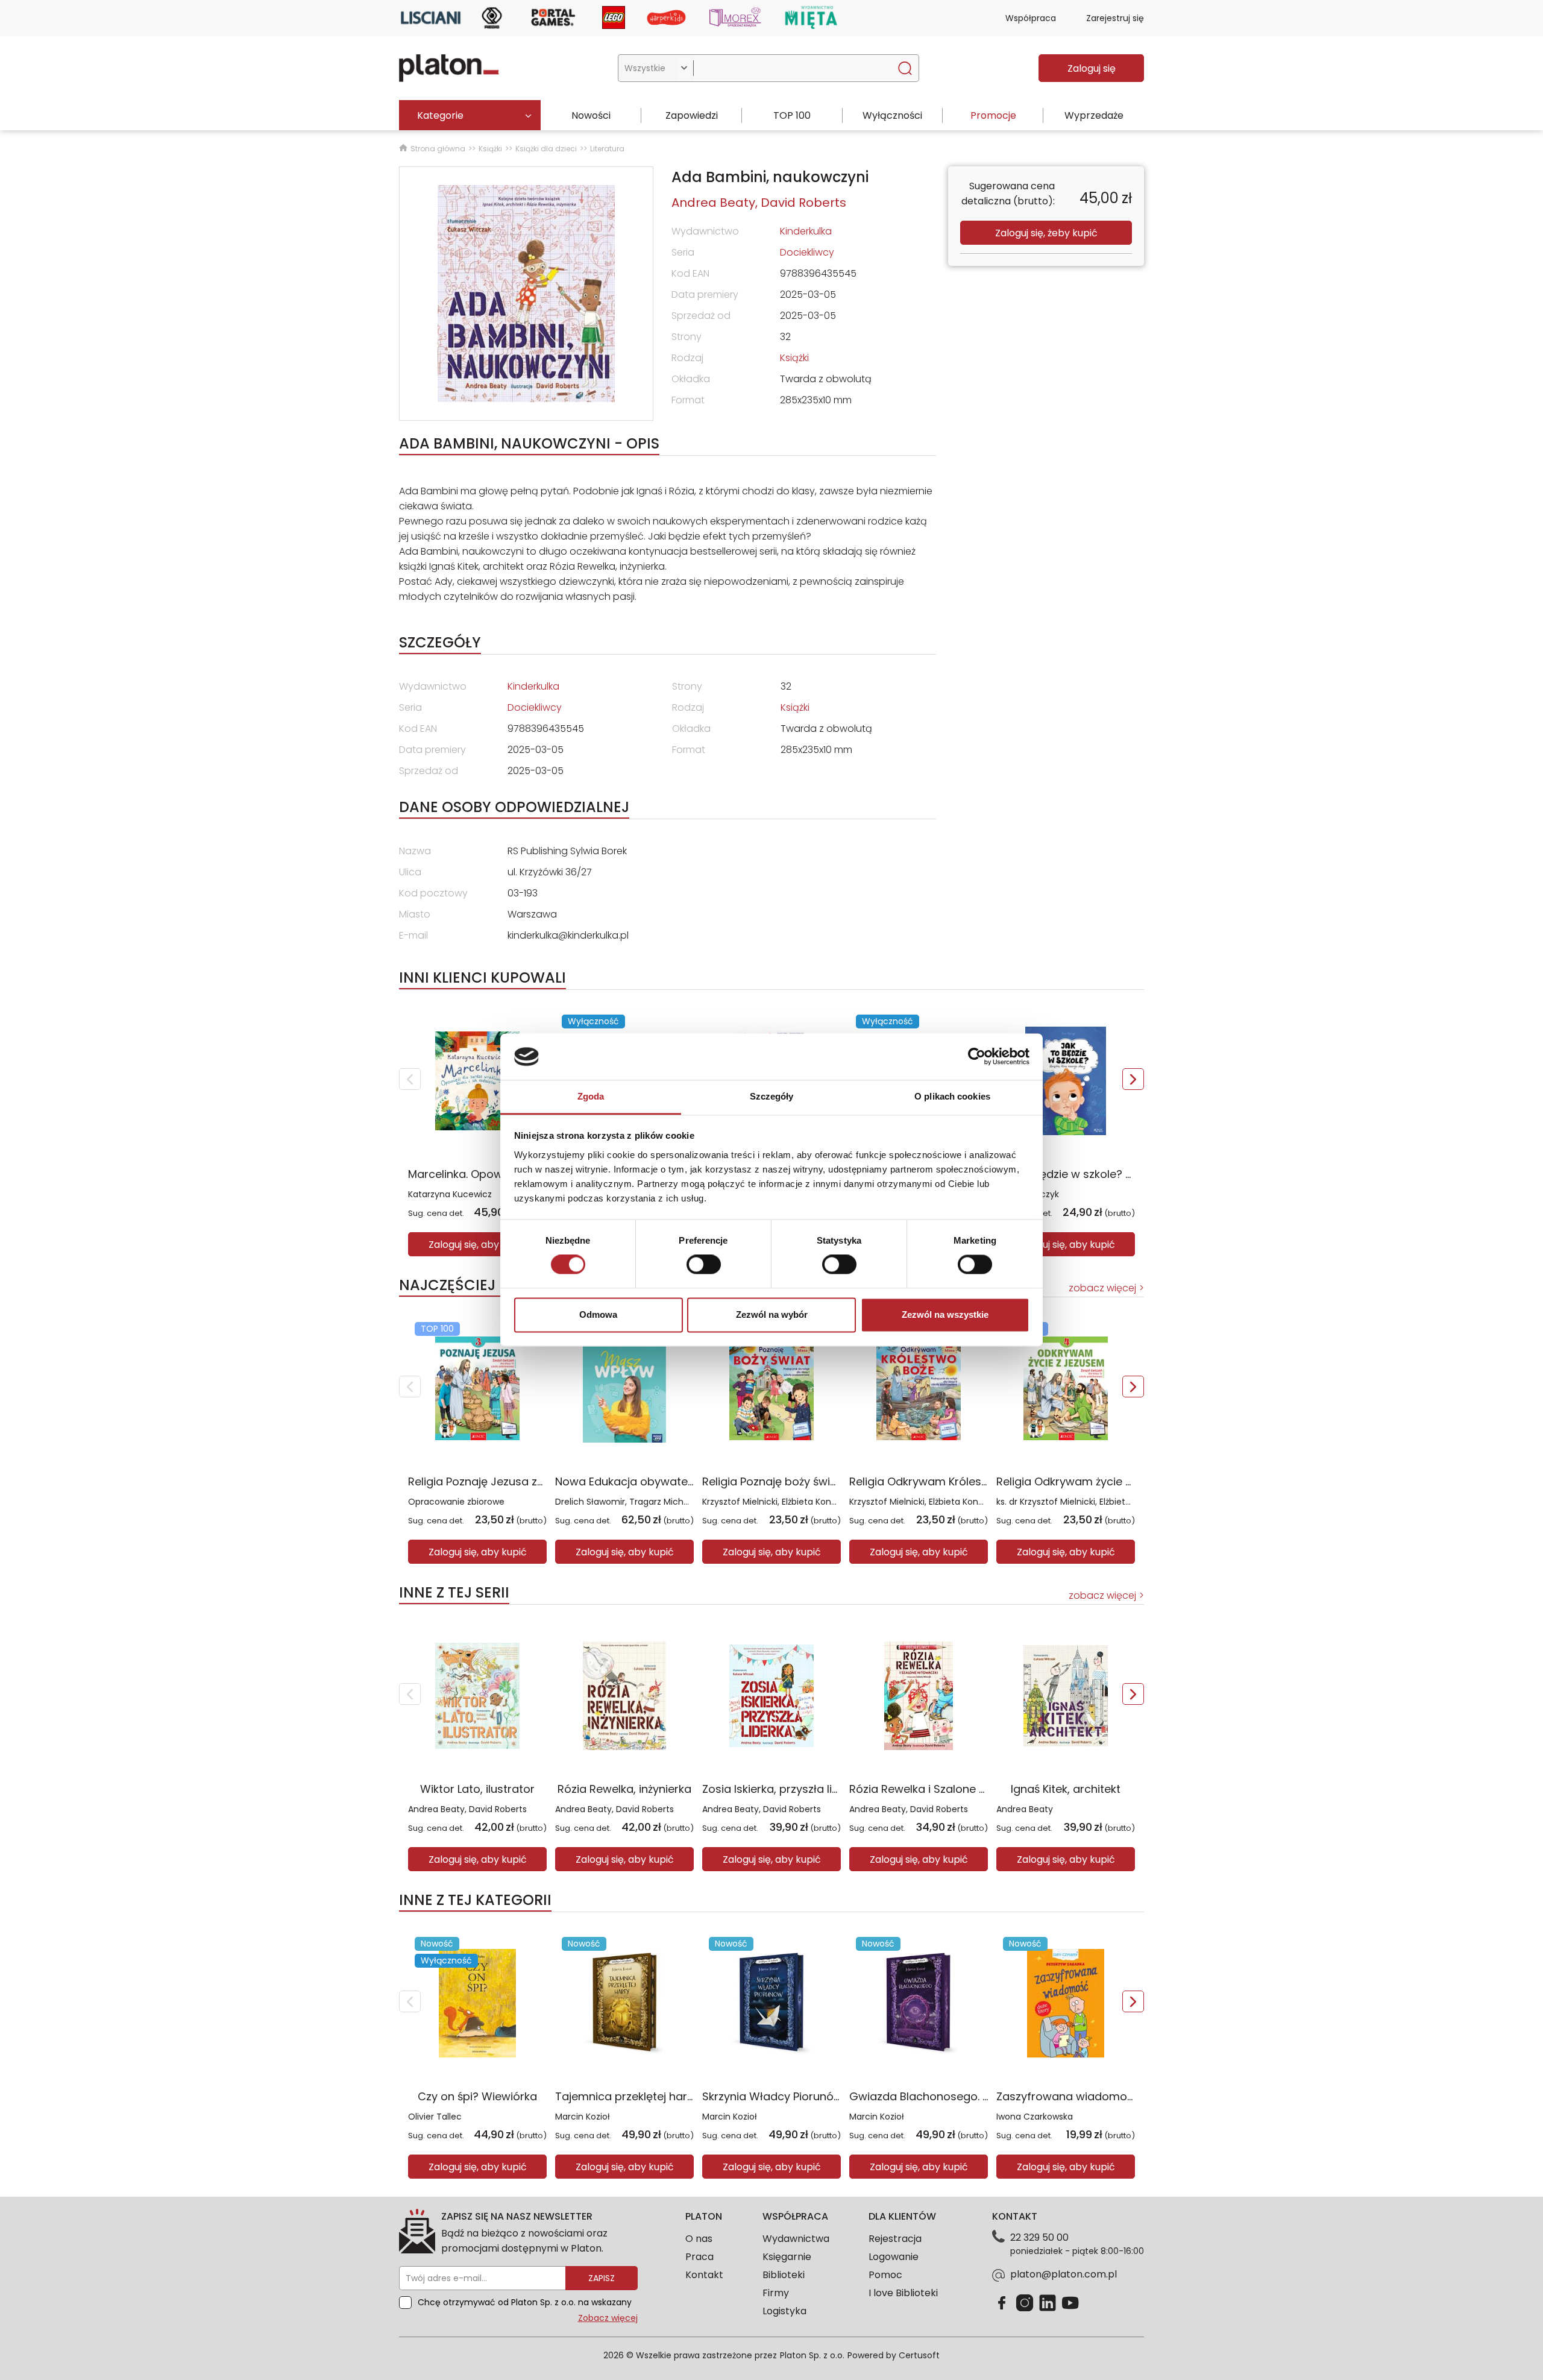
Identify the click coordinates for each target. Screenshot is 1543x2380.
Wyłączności (892, 115)
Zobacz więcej (608, 2318)
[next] (1133, 1079)
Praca (699, 2257)
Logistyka (784, 2311)
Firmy (776, 2293)
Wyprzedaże (1094, 115)
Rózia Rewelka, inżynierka (624, 1789)
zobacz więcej (1102, 1288)
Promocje (993, 115)
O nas (699, 2239)
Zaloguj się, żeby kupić (1046, 233)
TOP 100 (792, 115)
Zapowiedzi (692, 115)
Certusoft (919, 2355)
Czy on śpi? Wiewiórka (477, 2096)
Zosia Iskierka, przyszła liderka (782, 1789)
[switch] (704, 1265)
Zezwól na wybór (772, 1314)
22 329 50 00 (1039, 2237)
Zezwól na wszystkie (945, 1314)
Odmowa (598, 1314)
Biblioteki (784, 2275)
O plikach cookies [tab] (952, 1096)
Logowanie (894, 2257)
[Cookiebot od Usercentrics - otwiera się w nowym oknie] (977, 1057)
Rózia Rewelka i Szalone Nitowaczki (943, 1789)
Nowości (591, 115)
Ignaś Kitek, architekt (1066, 1789)
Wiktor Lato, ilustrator (477, 1789)
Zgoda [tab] (591, 1096)
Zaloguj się (1092, 68)
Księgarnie (787, 2257)
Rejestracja (895, 2239)
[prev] (410, 1079)
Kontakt (704, 2275)
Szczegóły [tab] (772, 1096)
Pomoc (885, 2275)
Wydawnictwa (796, 2239)
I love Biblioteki (903, 2293)
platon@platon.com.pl (1064, 2274)
